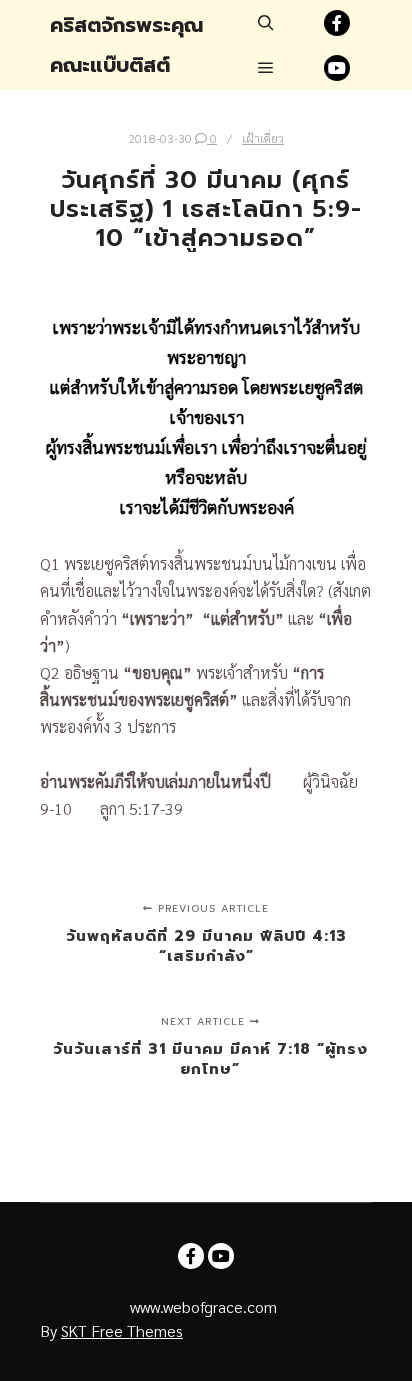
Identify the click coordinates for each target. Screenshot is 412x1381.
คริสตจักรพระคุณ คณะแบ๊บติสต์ (126, 45)
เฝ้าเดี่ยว (263, 138)
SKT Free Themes (122, 1330)
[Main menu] (266, 68)
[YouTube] (337, 68)
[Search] (266, 23)
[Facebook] (337, 23)
